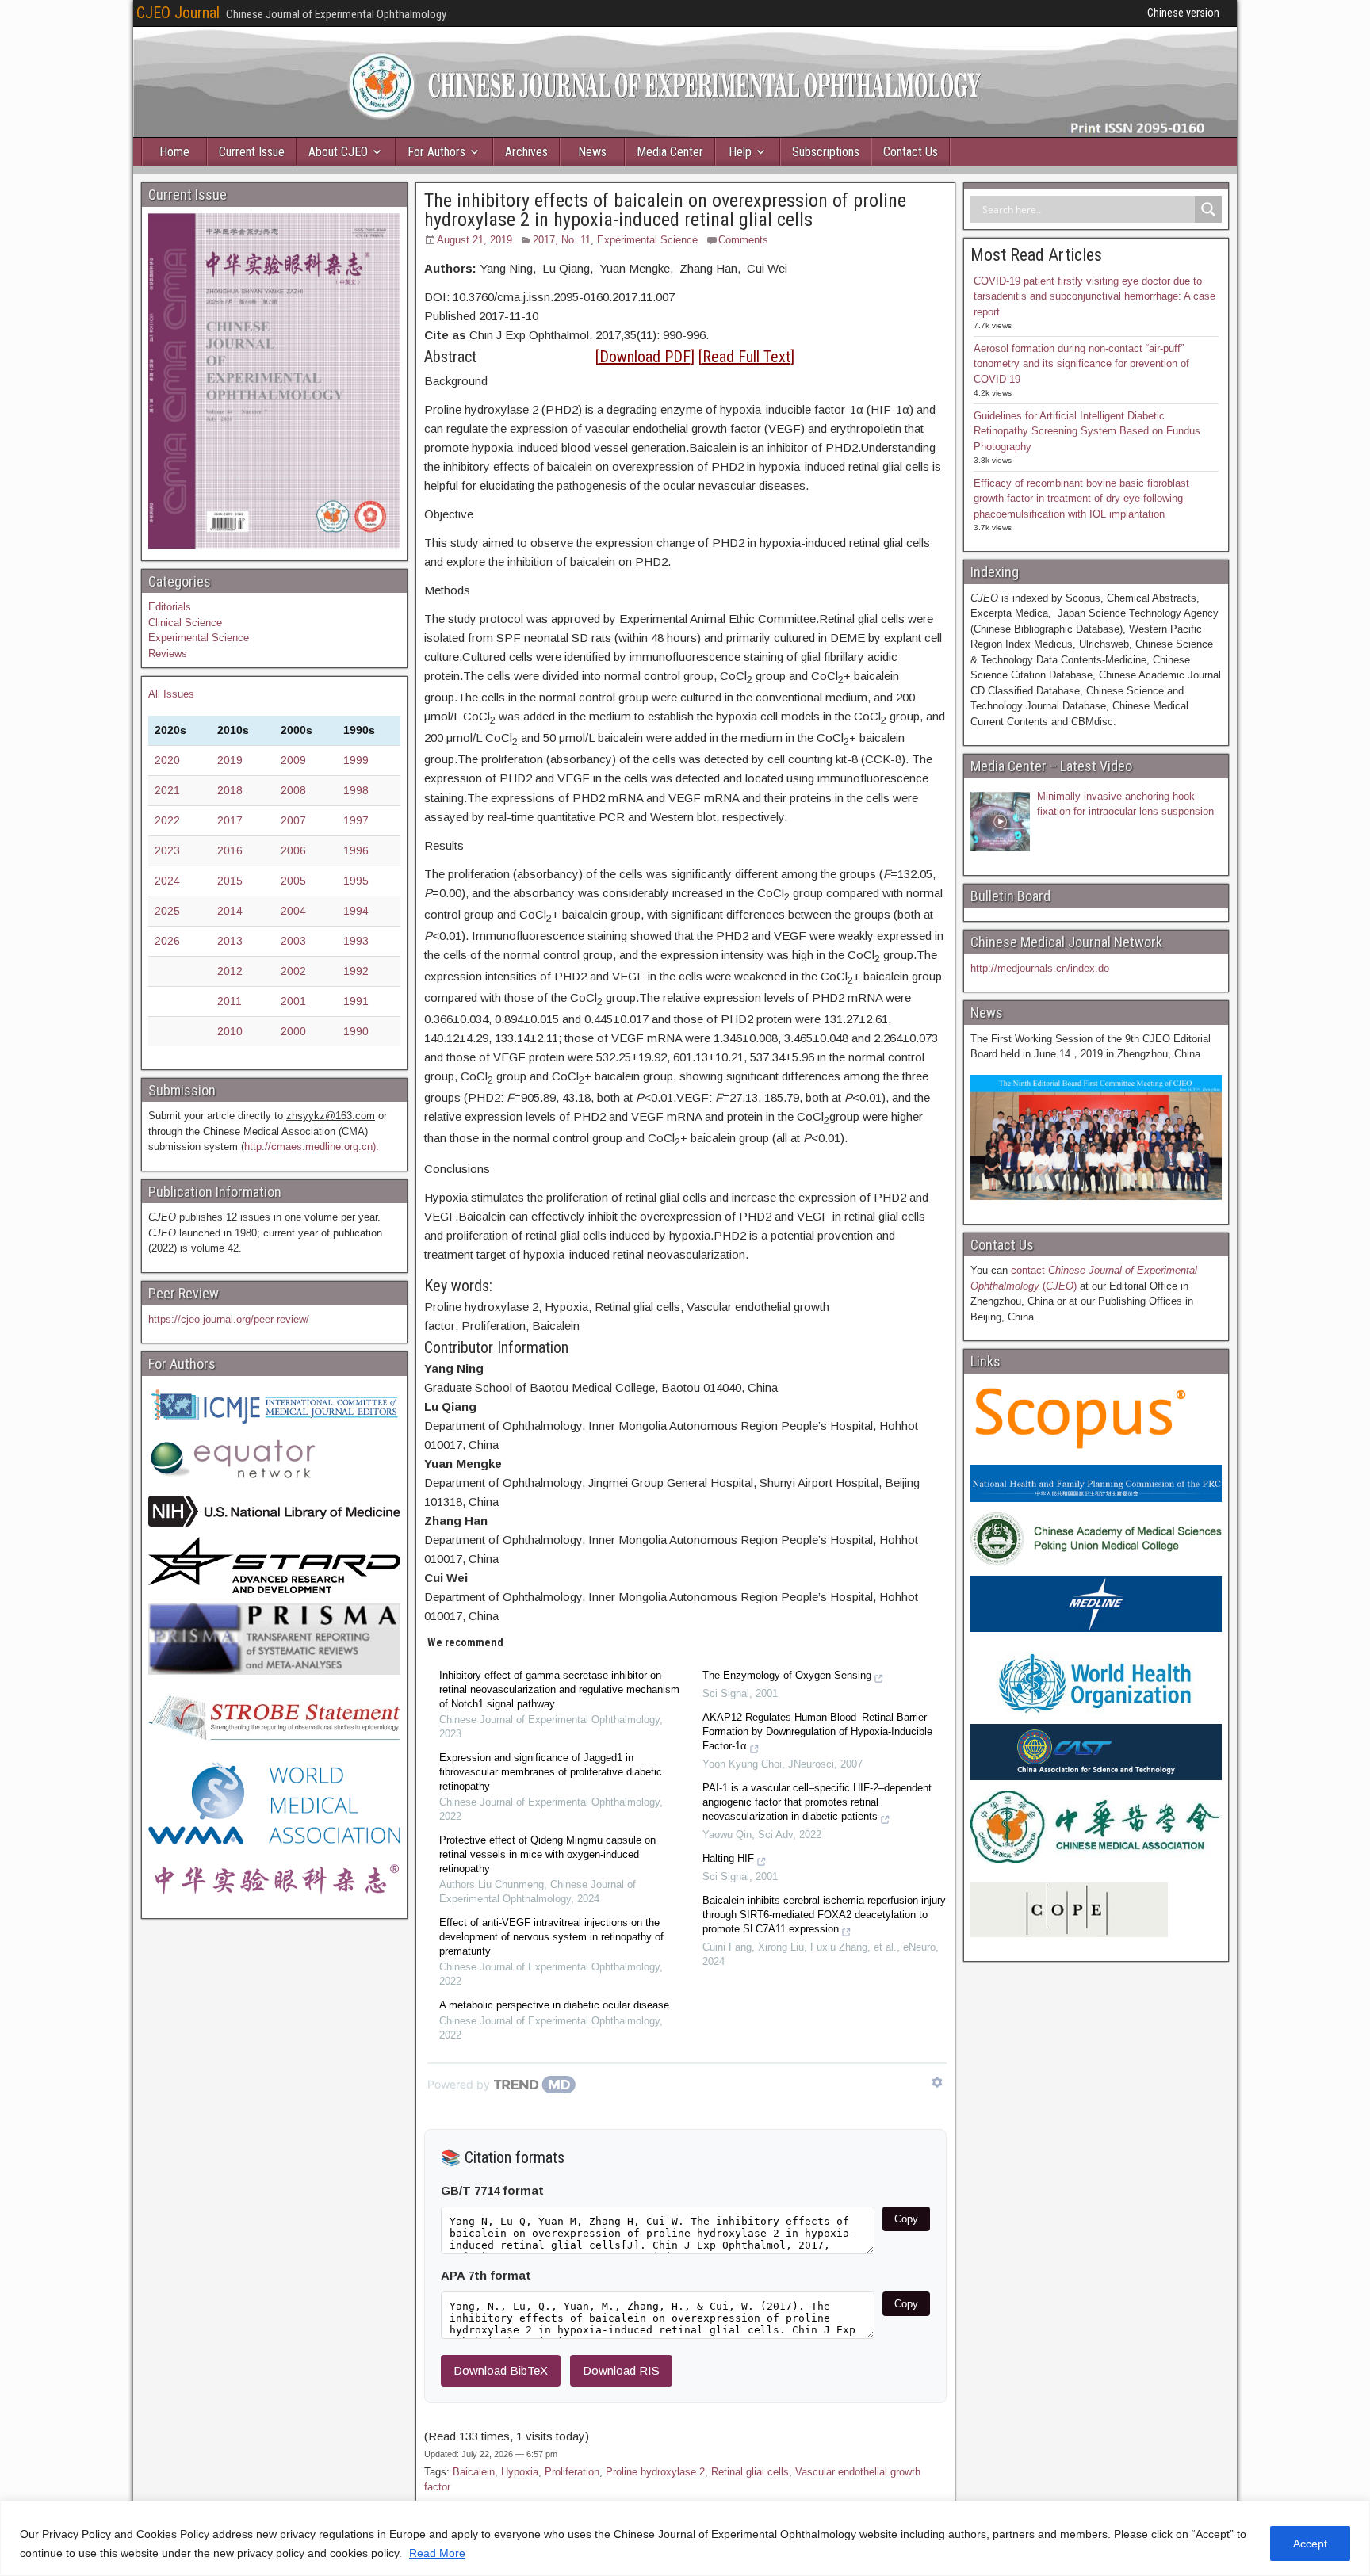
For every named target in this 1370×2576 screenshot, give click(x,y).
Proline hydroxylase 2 (655, 2472)
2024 (167, 881)
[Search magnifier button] (1208, 209)
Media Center (670, 152)
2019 (230, 760)
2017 (230, 820)
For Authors (436, 152)
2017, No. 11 (562, 240)
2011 (230, 1001)
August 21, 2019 (475, 240)
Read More (437, 2553)
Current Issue (252, 152)
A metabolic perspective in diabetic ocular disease (554, 2005)
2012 (230, 971)
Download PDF (645, 357)
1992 (356, 971)
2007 (293, 820)
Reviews (168, 654)
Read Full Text (746, 357)
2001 (293, 1001)
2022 (167, 820)
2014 (230, 911)
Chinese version (1183, 13)
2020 (167, 760)
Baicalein (474, 2472)
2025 (167, 911)
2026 (167, 941)
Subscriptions (826, 152)
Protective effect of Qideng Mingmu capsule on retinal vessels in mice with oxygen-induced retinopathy (547, 1854)
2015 (230, 881)
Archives (526, 152)
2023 (167, 850)
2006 (293, 850)
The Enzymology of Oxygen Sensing (787, 1675)
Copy (906, 2219)
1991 (356, 1001)
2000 (293, 1031)
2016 (230, 850)
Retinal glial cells (750, 2472)
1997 (356, 820)
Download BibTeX (501, 2370)
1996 (356, 850)
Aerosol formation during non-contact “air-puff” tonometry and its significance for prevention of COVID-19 (1081, 364)
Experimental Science (647, 240)
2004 (293, 911)
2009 (293, 760)
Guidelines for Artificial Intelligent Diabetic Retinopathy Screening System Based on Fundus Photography (1087, 431)
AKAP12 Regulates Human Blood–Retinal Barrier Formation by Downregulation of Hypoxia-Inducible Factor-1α (817, 1731)
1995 (356, 881)
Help (740, 152)
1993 (356, 941)
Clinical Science (185, 623)
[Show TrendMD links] (937, 2082)
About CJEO (338, 152)
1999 (356, 760)
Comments (743, 240)
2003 (293, 941)
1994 (356, 911)
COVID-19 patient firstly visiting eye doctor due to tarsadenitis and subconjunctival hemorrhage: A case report (1094, 296)
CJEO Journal (178, 13)
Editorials (170, 607)
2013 (230, 941)
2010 (230, 1031)
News (592, 152)
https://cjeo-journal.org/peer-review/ (229, 1319)
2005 (293, 881)
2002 (293, 971)
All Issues (171, 694)
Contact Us (911, 152)
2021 (167, 790)
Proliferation (572, 2472)
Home (174, 152)
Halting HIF (728, 1858)
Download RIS (621, 2370)
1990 (356, 1031)
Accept (1310, 2544)
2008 (293, 790)
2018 (230, 790)
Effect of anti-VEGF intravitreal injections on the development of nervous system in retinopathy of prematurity (551, 1937)
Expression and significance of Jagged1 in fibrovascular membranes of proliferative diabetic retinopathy (551, 1772)
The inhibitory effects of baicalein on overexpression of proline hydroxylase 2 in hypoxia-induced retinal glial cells (665, 210)
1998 (356, 790)
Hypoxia (520, 2472)
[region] (685, 2538)
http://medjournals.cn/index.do (1040, 968)
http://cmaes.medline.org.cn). (312, 1147)
